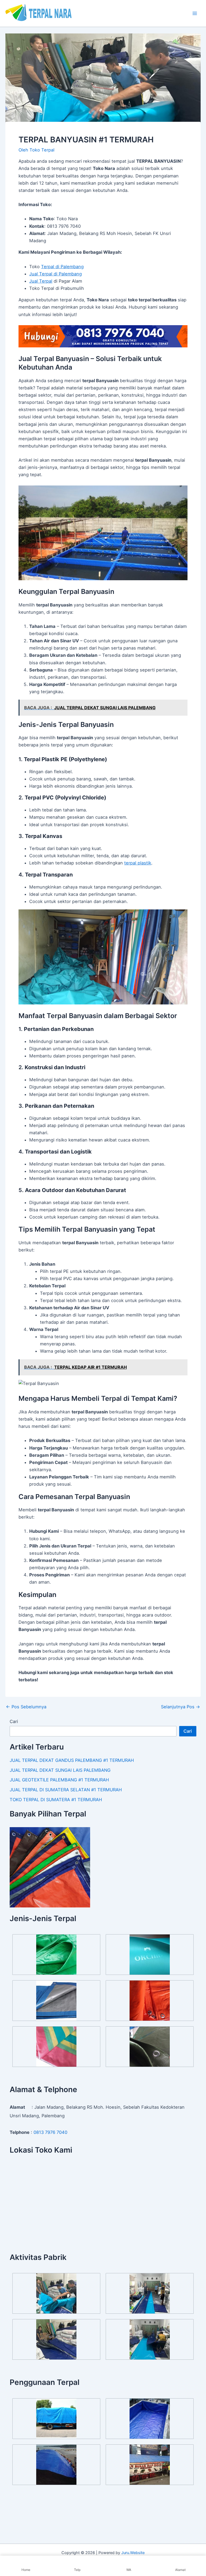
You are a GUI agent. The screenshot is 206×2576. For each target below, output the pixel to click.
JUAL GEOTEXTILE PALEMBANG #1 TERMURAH (59, 1780)
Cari (14, 1721)
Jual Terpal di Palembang (56, 274)
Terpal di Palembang (62, 267)
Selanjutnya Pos (181, 1707)
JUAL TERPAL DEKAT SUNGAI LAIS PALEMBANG (60, 1770)
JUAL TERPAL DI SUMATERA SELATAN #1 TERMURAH (66, 1790)
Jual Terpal (41, 281)
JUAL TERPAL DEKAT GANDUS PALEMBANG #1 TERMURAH (72, 1760)
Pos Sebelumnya (26, 1707)
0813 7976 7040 (50, 2132)
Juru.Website (133, 2553)
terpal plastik (138, 863)
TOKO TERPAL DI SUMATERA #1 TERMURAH (56, 1800)
